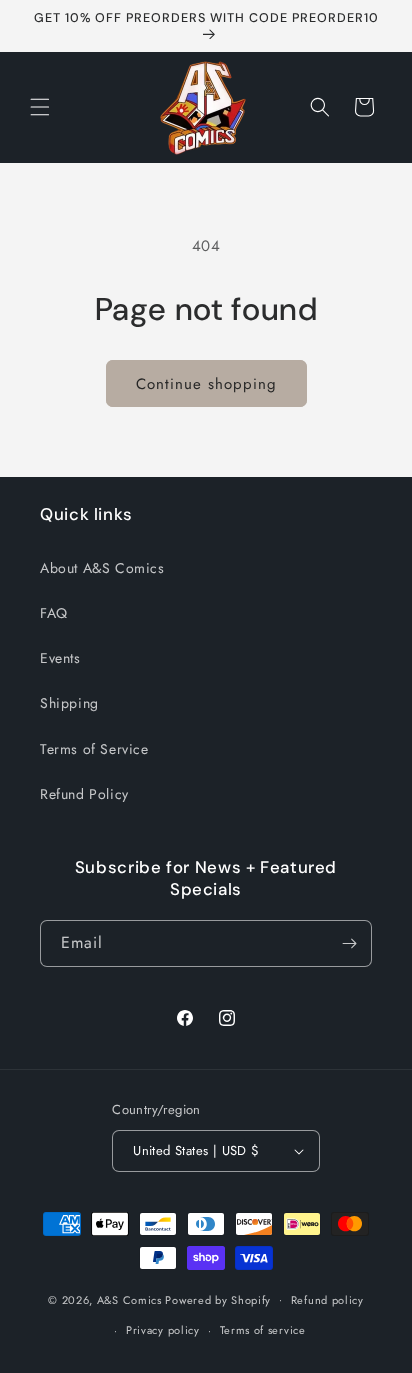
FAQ (54, 613)
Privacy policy (163, 1330)
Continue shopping (206, 384)
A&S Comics (129, 1299)
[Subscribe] (349, 943)
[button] (40, 107)
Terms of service (263, 1330)
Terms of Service (94, 749)
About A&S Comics (102, 568)
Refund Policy (84, 794)
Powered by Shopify (218, 1299)
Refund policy (327, 1300)
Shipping (69, 703)
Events (60, 658)
